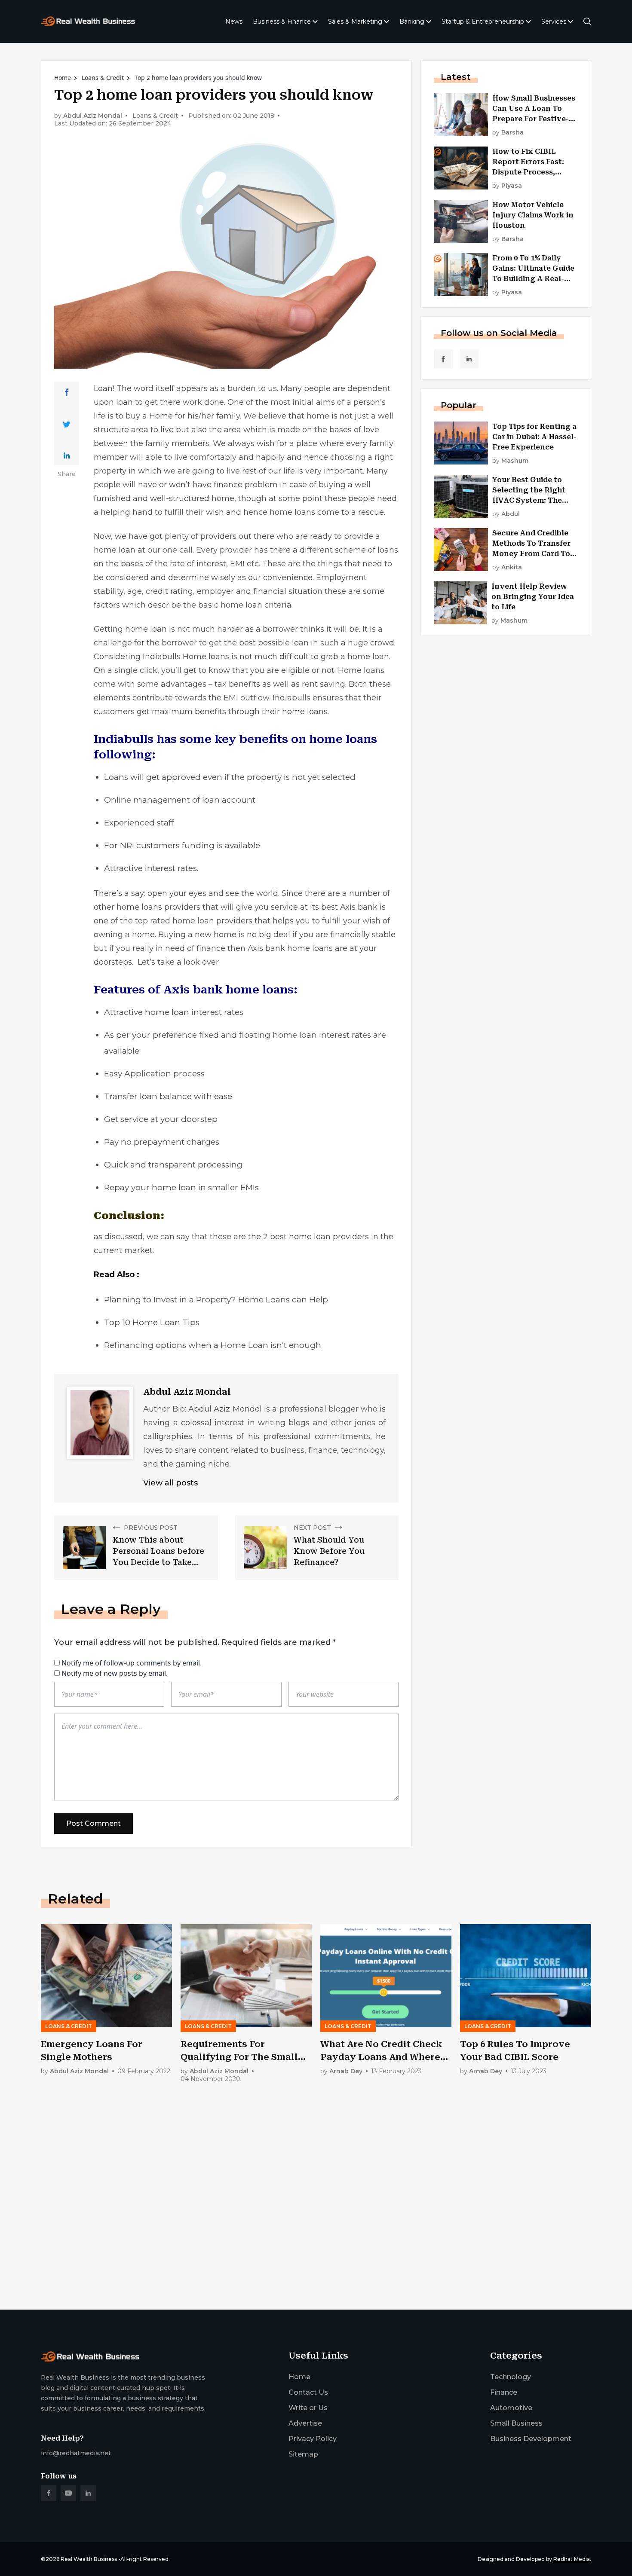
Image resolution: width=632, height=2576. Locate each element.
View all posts (170, 1483)
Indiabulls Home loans (186, 657)
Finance (504, 2392)
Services (554, 21)
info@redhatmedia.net (76, 2453)
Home (63, 78)
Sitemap (303, 2454)
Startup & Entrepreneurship (483, 21)
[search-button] (587, 21)
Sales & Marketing (355, 21)
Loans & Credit (103, 78)
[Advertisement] (299, 2236)
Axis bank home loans (290, 948)
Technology (511, 2377)
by (508, 133)
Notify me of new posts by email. (115, 1673)
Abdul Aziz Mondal (93, 116)
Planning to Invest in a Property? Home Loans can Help (216, 1300)
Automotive (511, 2408)
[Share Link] (67, 392)
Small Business (516, 2423)
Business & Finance (282, 21)
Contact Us (308, 2392)
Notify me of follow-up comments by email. (132, 1663)
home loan (115, 550)
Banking (412, 21)
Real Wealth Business (89, 2559)
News (234, 21)
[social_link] (443, 359)
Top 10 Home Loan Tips (152, 1322)
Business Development (531, 2439)
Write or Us (308, 2408)
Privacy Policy (313, 2439)
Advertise (305, 2423)
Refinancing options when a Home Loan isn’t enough (213, 1345)
